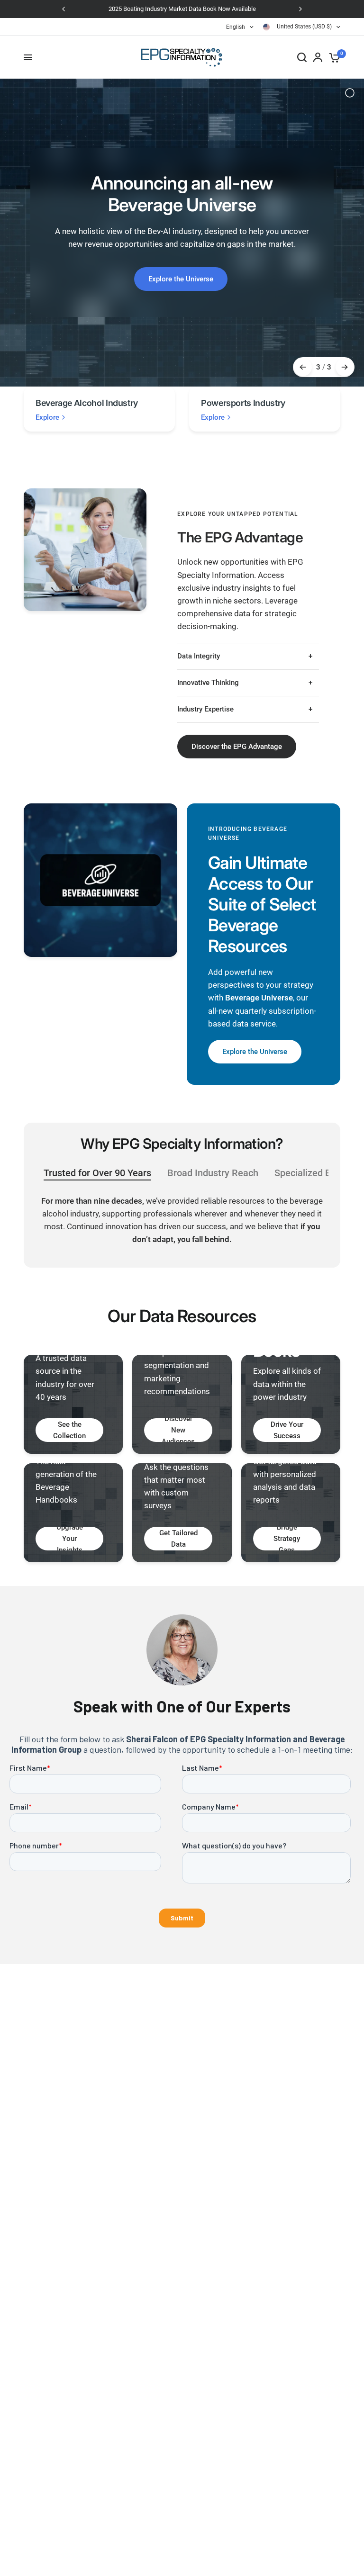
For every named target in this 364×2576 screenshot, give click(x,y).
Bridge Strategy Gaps (287, 1539)
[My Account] (318, 57)
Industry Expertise (205, 709)
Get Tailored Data (178, 1539)
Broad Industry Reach (213, 1173)
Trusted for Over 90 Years (97, 1173)
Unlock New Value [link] (181, 275)
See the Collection (69, 1430)
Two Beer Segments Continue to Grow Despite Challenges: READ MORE (182, 9)
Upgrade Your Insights (70, 1539)
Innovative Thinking (208, 683)
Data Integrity (199, 656)
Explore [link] (47, 418)
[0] (333, 57)
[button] (237, 747)
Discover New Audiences (178, 1430)
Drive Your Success (287, 1430)
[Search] (302, 57)
